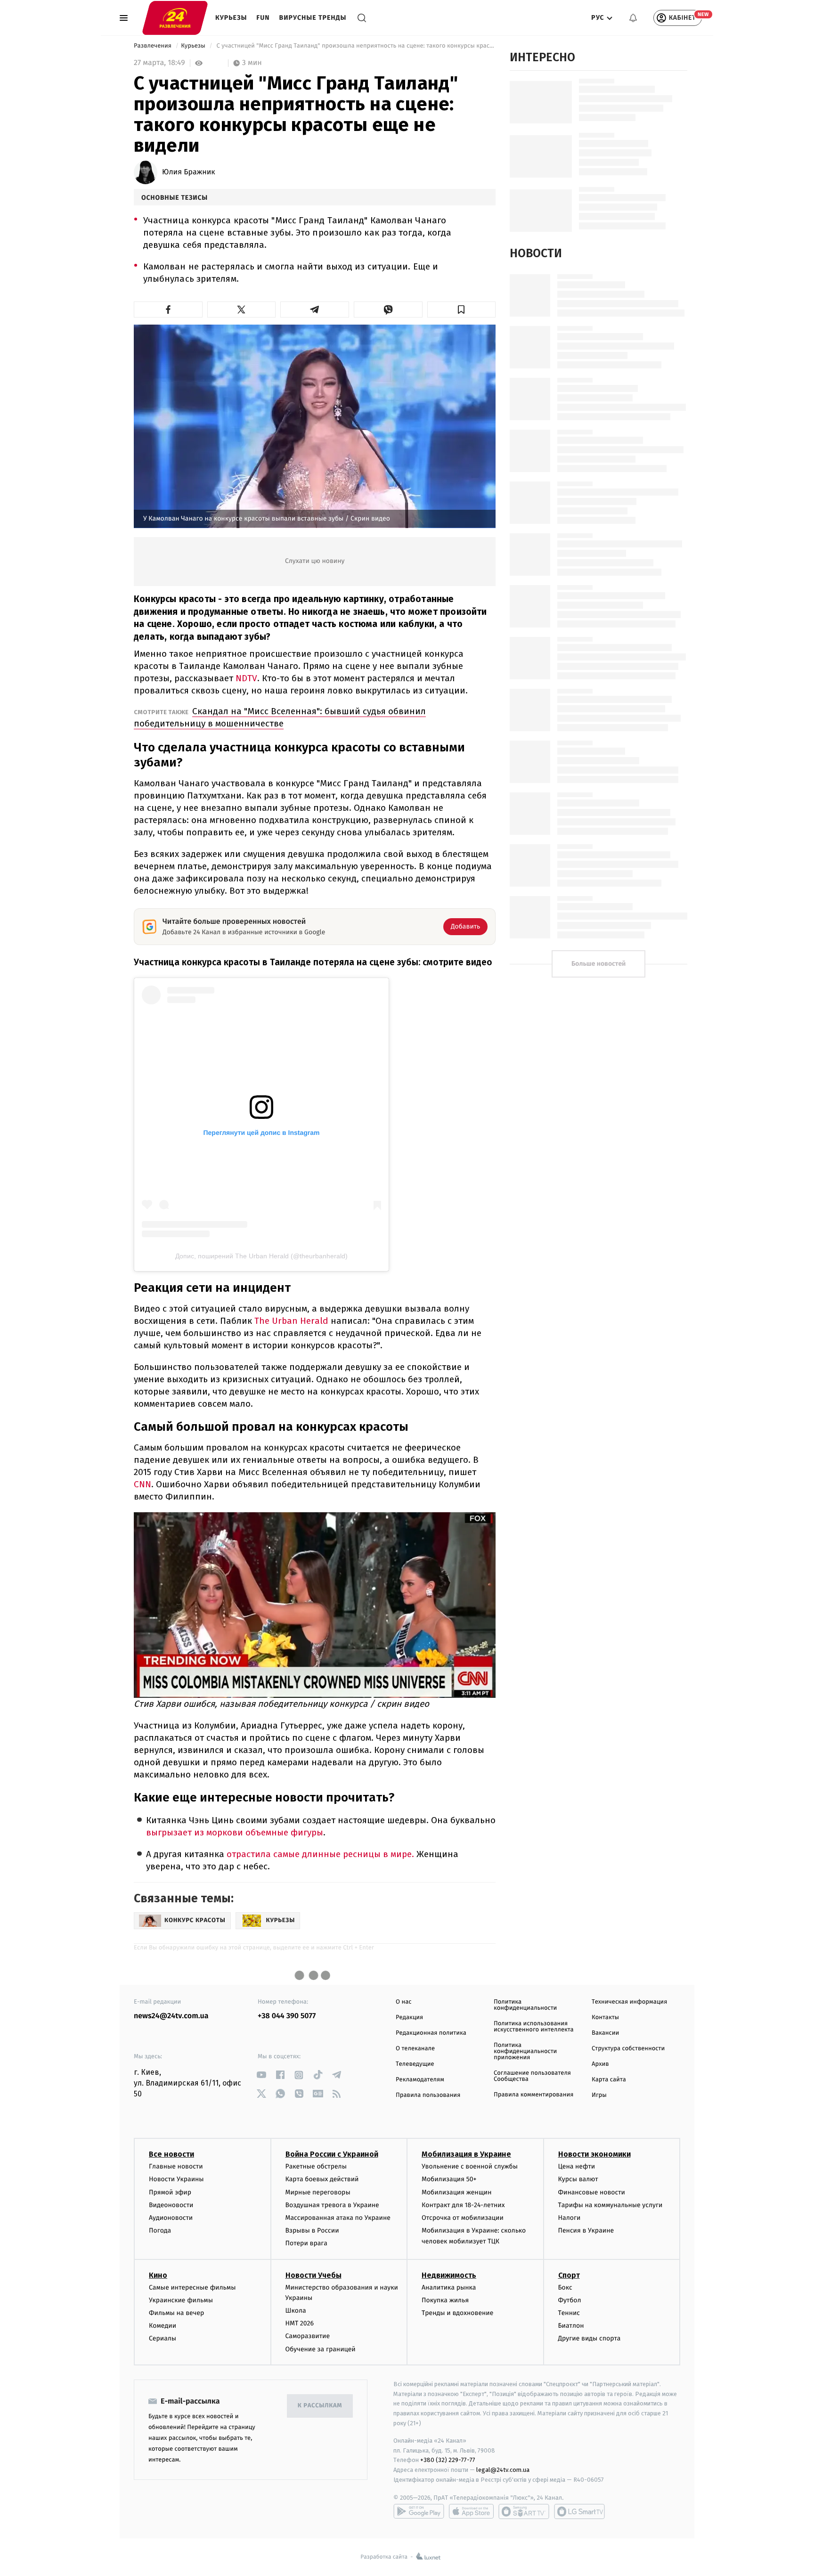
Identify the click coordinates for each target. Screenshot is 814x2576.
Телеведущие (415, 2064)
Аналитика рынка (449, 2287)
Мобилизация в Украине (466, 2154)
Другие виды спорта (590, 2338)
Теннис (569, 2313)
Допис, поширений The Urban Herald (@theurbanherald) (261, 1256)
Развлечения (153, 46)
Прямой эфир (170, 2192)
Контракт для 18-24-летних (463, 2205)
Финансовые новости (592, 2192)
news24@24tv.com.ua (171, 2016)
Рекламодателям (420, 2080)
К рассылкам (320, 2406)
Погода (160, 2230)
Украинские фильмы (181, 2300)
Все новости (171, 2154)
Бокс (565, 2287)
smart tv (524, 2511)
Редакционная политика (431, 2033)
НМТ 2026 (300, 2323)
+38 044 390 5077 (287, 2016)
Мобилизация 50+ (449, 2179)
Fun (263, 18)
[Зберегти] (462, 310)
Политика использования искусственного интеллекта (534, 2027)
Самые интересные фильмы (192, 2287)
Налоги (570, 2218)
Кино (158, 2275)
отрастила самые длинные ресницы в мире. (320, 1854)
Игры (599, 2095)
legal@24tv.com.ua (503, 2470)
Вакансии (605, 2033)
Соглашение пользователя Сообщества (532, 2076)
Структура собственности (628, 2049)
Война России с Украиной (332, 2154)
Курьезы (231, 18)
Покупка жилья (445, 2300)
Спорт (569, 2275)
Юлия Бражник (189, 172)
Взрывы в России (312, 2230)
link (261, 2075)
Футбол (570, 2300)
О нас (403, 2002)
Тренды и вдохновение (457, 2313)
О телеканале (415, 2049)
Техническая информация (629, 2002)
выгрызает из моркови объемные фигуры (235, 1832)
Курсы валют (578, 2179)
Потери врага (306, 2243)
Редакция (409, 2018)
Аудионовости (171, 2218)
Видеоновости (171, 2205)
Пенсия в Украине (586, 2230)
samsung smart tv (579, 2511)
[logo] (175, 17)
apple (471, 2511)
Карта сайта (609, 2080)
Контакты (605, 2018)
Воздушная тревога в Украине (332, 2205)
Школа (296, 2311)
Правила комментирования (533, 2095)
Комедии (163, 2326)
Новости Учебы (313, 2275)
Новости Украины (176, 2179)
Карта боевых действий (322, 2179)
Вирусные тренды (313, 18)
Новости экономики (594, 2154)
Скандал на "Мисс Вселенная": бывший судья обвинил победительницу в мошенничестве (280, 717)
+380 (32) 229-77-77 (448, 2460)
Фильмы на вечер (176, 2313)
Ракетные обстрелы (316, 2166)
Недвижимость (449, 2275)
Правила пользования (428, 2095)
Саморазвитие (308, 2336)
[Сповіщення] (633, 18)
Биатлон (571, 2326)
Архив (600, 2064)
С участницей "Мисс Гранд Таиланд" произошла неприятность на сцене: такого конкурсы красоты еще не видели (355, 46)
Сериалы (163, 2338)
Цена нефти (577, 2166)
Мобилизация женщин (457, 2192)
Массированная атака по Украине (338, 2218)
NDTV (246, 678)
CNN (142, 1484)
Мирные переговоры (318, 2192)
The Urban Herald (291, 1321)
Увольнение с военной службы (470, 2166)
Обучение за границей (321, 2349)
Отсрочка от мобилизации (463, 2218)
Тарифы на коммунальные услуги (610, 2205)
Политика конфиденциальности (525, 2005)
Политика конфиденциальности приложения (525, 2051)
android (419, 2511)
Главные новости (176, 2166)
